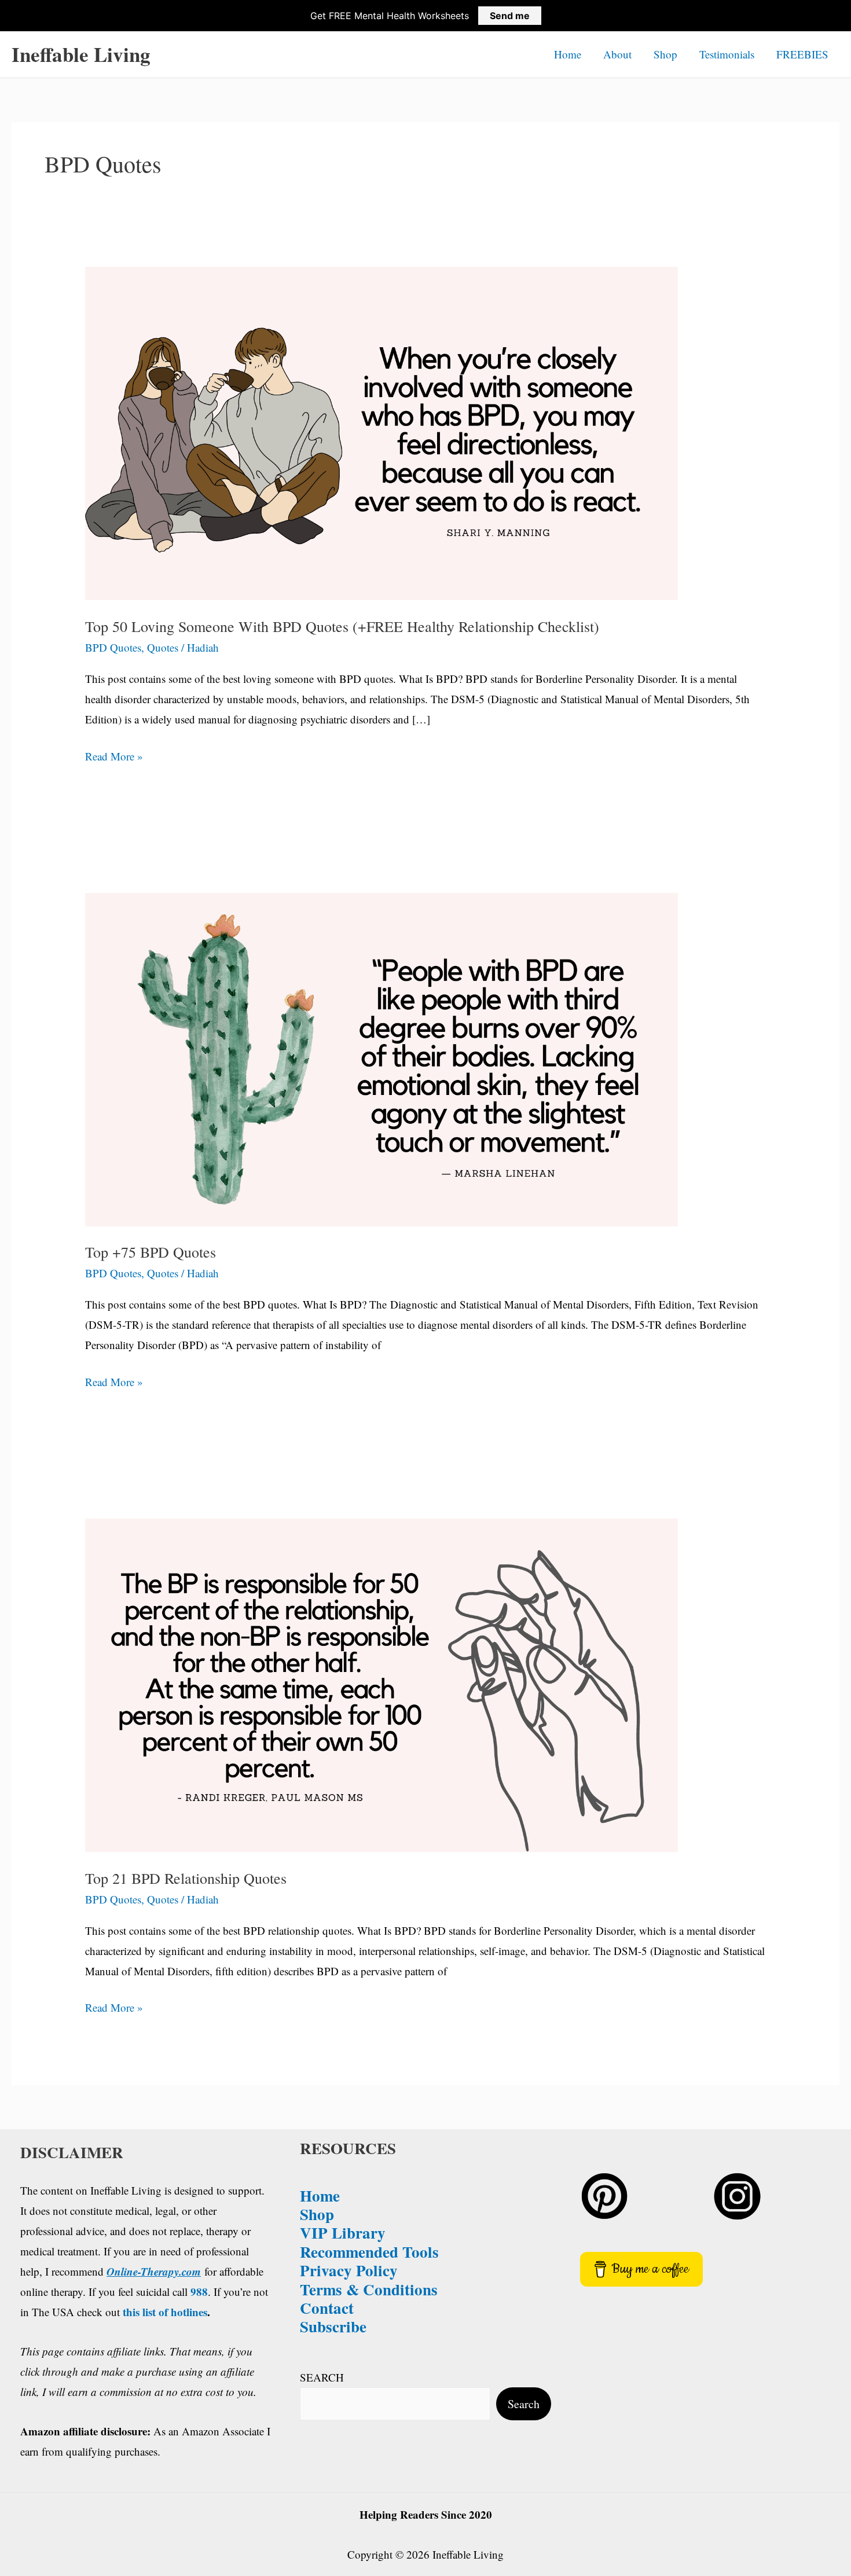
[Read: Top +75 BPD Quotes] (382, 1058)
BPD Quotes (113, 647)
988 (199, 2292)
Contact (327, 2308)
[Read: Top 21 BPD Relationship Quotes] (382, 1683)
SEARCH (322, 2377)
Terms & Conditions (369, 2289)
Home (568, 54)
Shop (665, 54)
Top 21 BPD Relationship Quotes (186, 1878)
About (617, 54)
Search (524, 2404)
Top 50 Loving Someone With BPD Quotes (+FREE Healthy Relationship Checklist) (342, 626)
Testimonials (727, 54)
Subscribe (333, 2326)
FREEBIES (802, 54)
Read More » (114, 757)
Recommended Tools (369, 2252)
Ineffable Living (81, 54)
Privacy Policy (349, 2270)
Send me (510, 16)
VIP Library (343, 2233)
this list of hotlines (165, 2312)
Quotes (163, 647)
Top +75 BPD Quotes (151, 1252)
